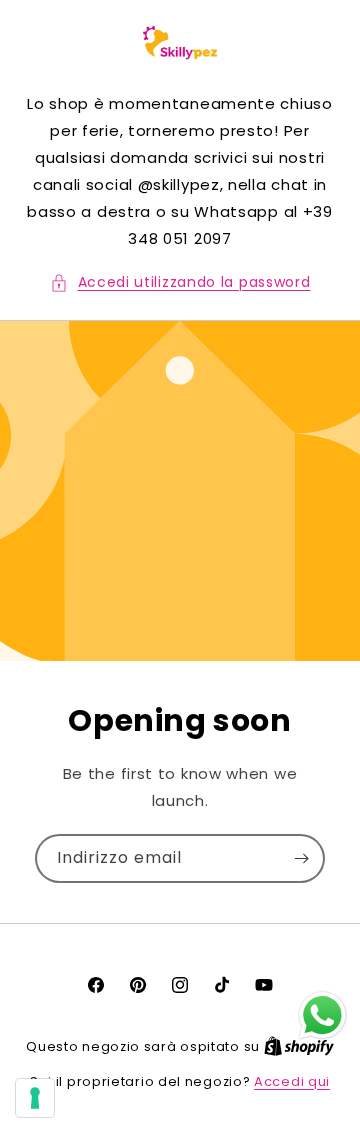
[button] (180, 282)
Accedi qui (292, 1081)
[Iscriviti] (301, 858)
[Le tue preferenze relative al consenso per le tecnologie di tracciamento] (35, 1098)
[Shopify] (299, 1046)
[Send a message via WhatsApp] (322, 1015)
